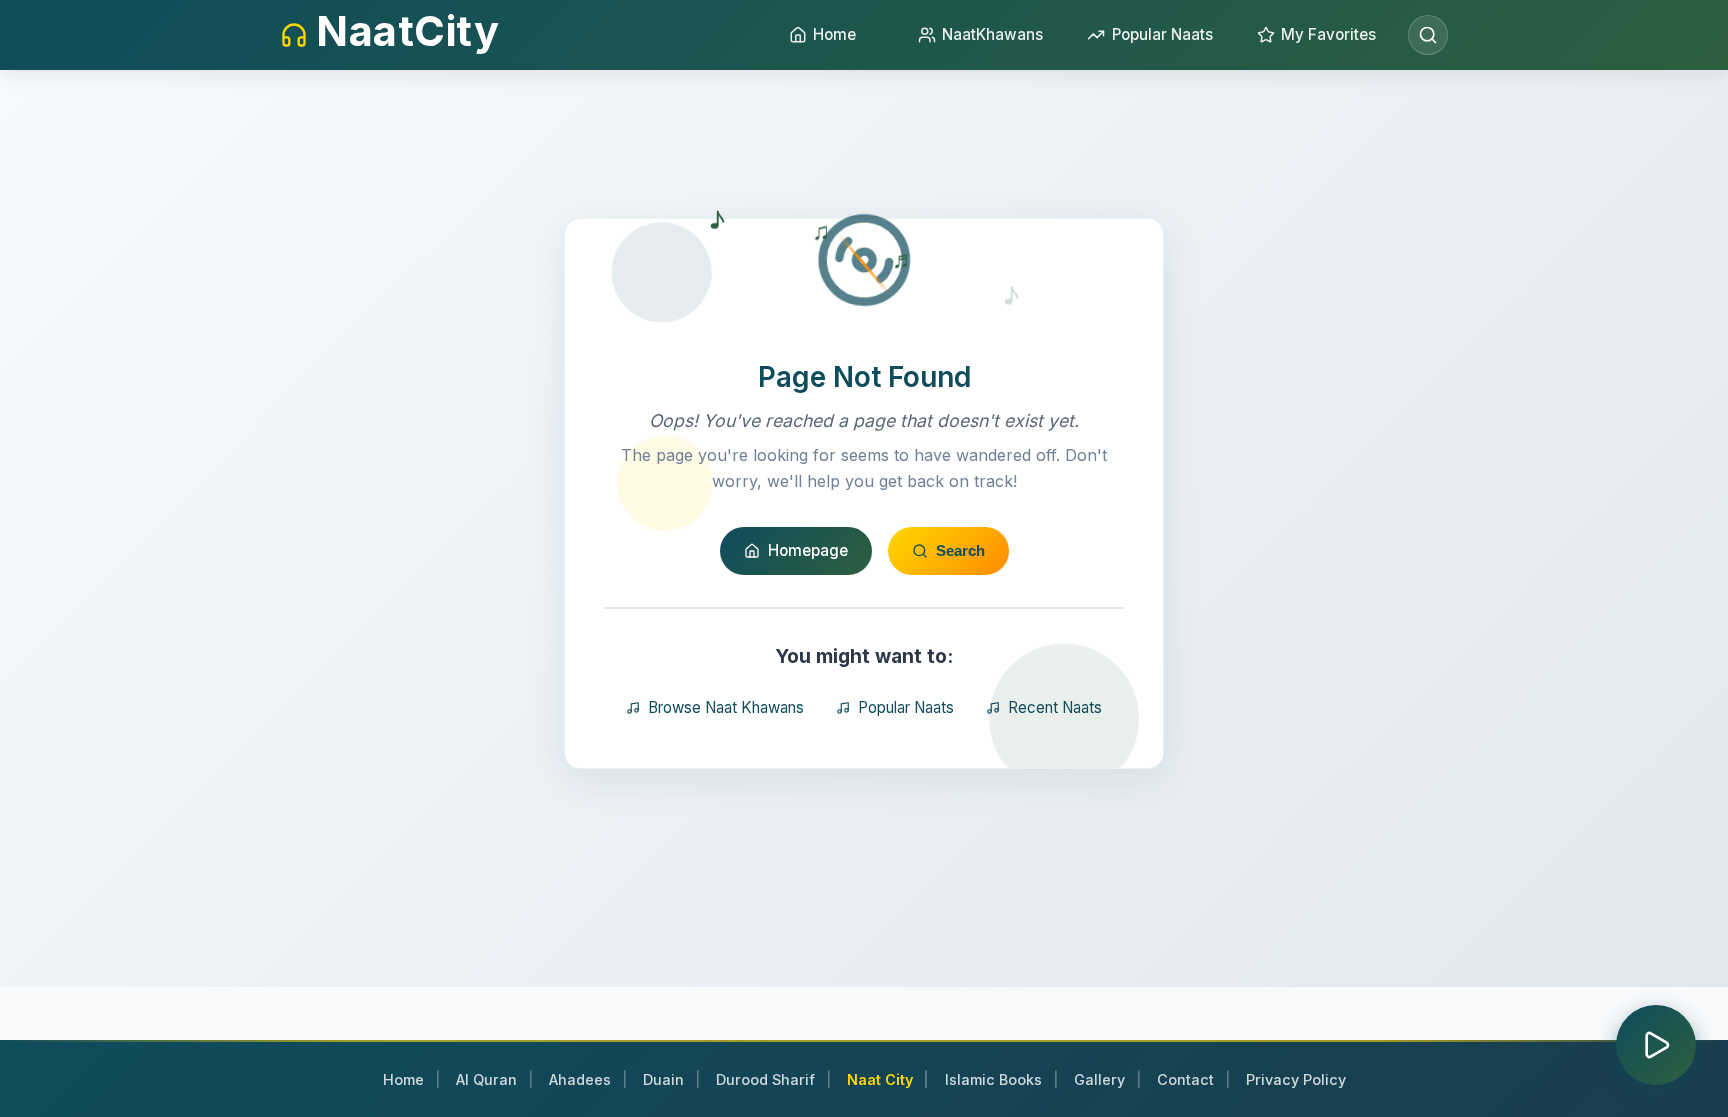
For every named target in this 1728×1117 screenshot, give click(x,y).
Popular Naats (906, 707)
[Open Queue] (1656, 1045)
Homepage (808, 550)
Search (960, 550)
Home (403, 1079)
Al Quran (486, 1079)
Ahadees (580, 1079)
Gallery (1099, 1079)
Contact (1185, 1079)
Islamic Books (993, 1079)
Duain (663, 1079)
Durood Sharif (765, 1079)
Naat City (880, 1079)
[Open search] (1428, 35)
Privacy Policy (1296, 1079)
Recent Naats (1055, 707)
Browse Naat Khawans (726, 707)
